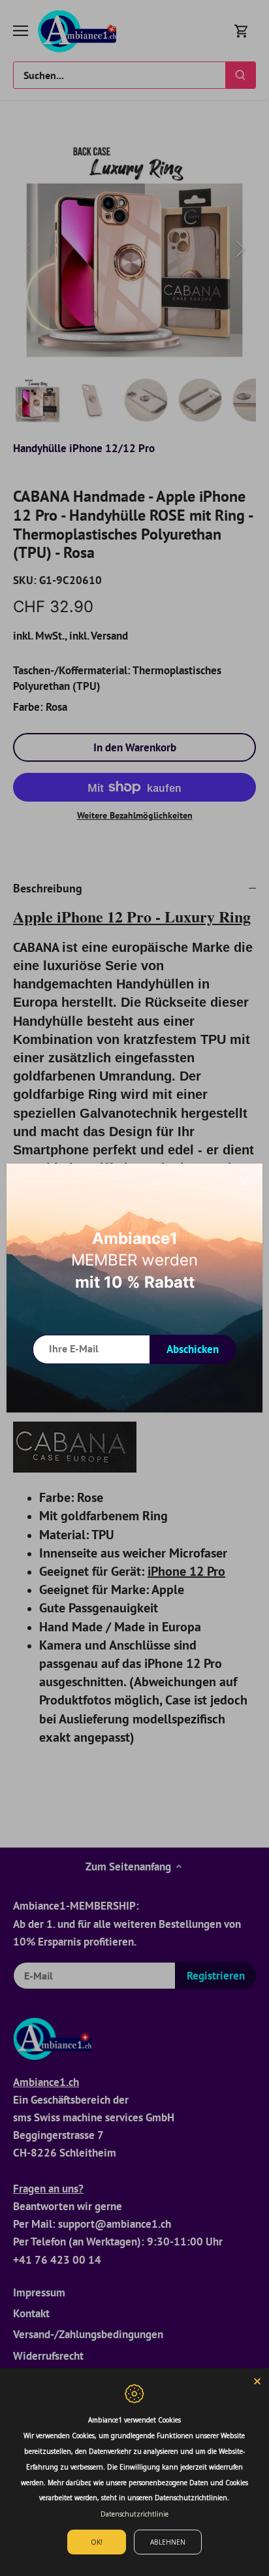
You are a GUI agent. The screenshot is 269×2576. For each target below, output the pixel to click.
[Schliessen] (244, 1182)
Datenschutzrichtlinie (134, 2514)
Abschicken (193, 1349)
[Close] (257, 2380)
